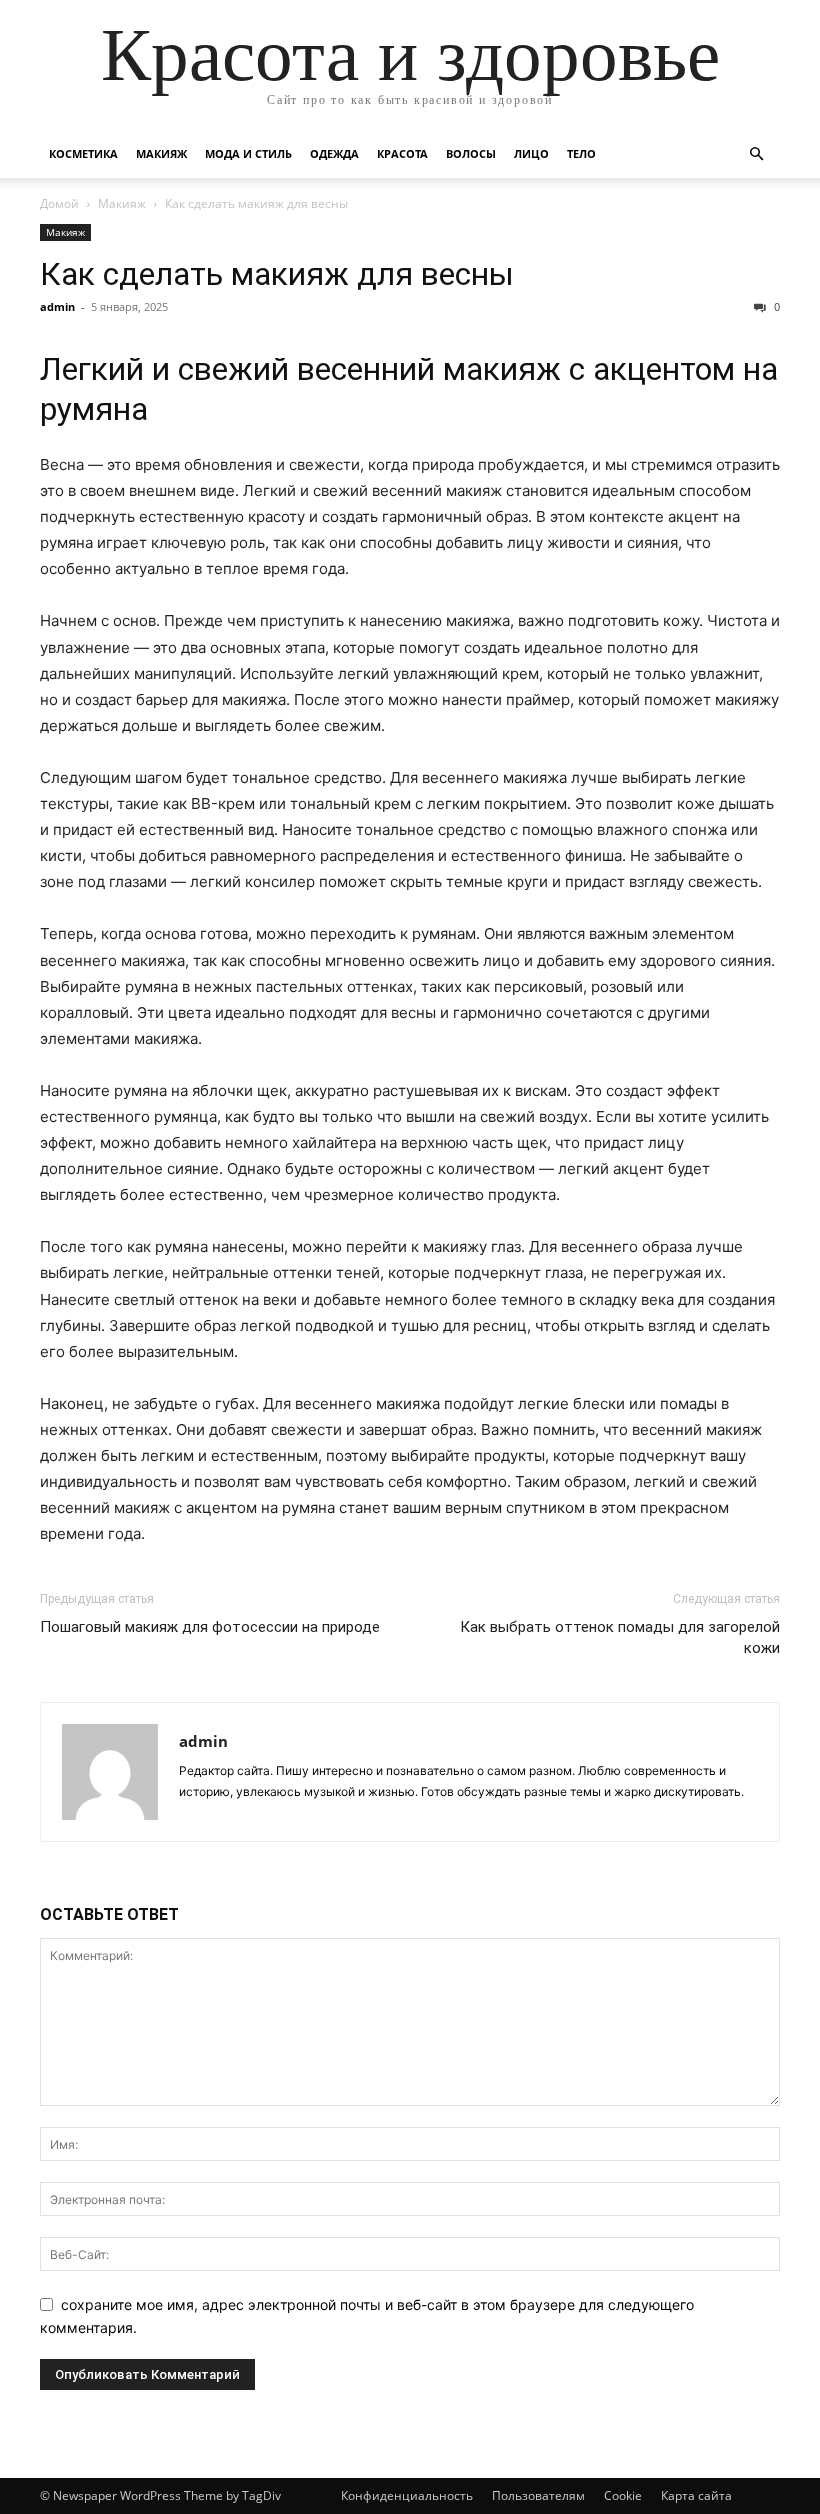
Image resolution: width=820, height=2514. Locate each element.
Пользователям (538, 2495)
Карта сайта (696, 2495)
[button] (756, 154)
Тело (581, 153)
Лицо (531, 153)
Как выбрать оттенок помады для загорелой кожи (620, 1637)
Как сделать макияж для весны (277, 274)
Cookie (623, 2495)
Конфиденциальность (407, 2495)
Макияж (161, 153)
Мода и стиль (248, 153)
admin (57, 306)
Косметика (83, 153)
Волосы (471, 153)
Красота (402, 153)
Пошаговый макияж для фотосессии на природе (210, 1627)
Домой (59, 203)
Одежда (334, 153)
